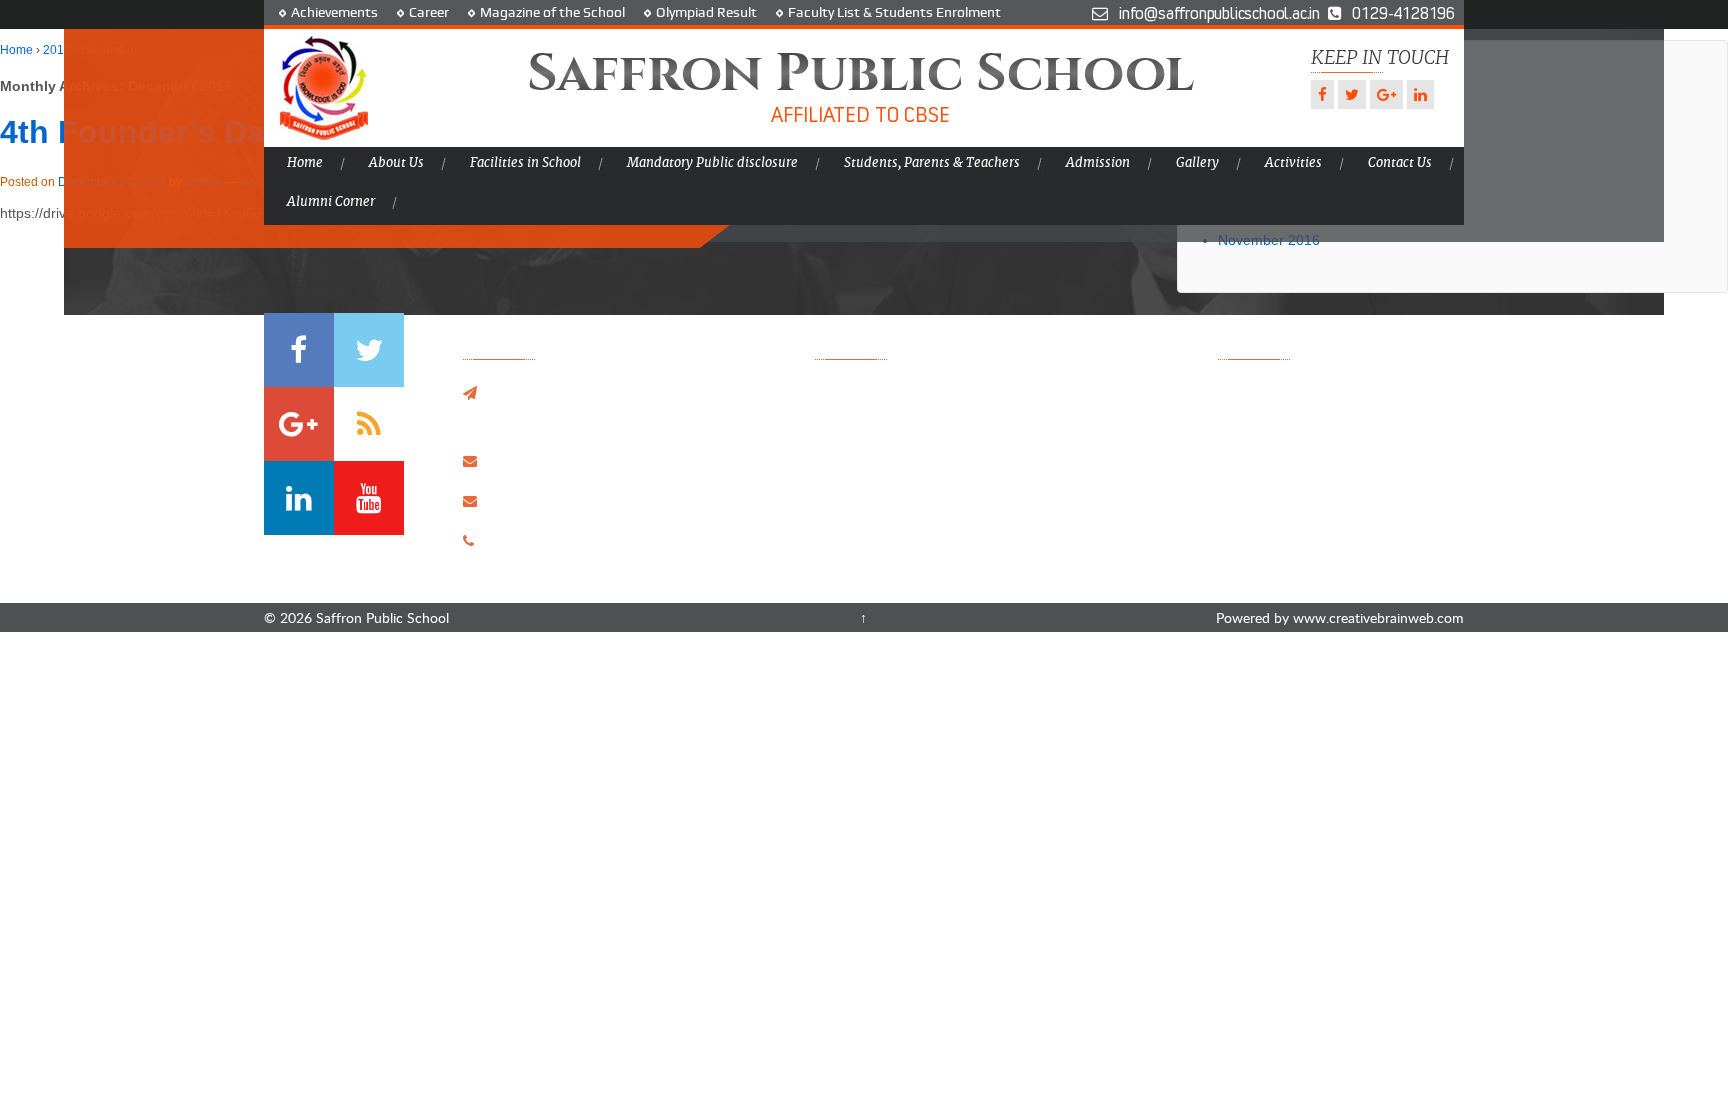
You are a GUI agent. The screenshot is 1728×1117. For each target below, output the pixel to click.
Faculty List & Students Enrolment (894, 12)
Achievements (334, 12)
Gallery (1197, 162)
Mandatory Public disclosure (712, 162)
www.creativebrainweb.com (1378, 617)
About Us (396, 162)
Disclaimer (1023, 520)
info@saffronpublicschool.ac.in (588, 500)
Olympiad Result (706, 12)
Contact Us (1400, 162)
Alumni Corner (331, 201)
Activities (1293, 162)
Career (429, 12)
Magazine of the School (552, 12)
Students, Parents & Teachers (932, 162)
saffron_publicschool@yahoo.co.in (599, 460)
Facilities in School (525, 162)
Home (305, 162)
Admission (1098, 162)
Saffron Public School (380, 617)
